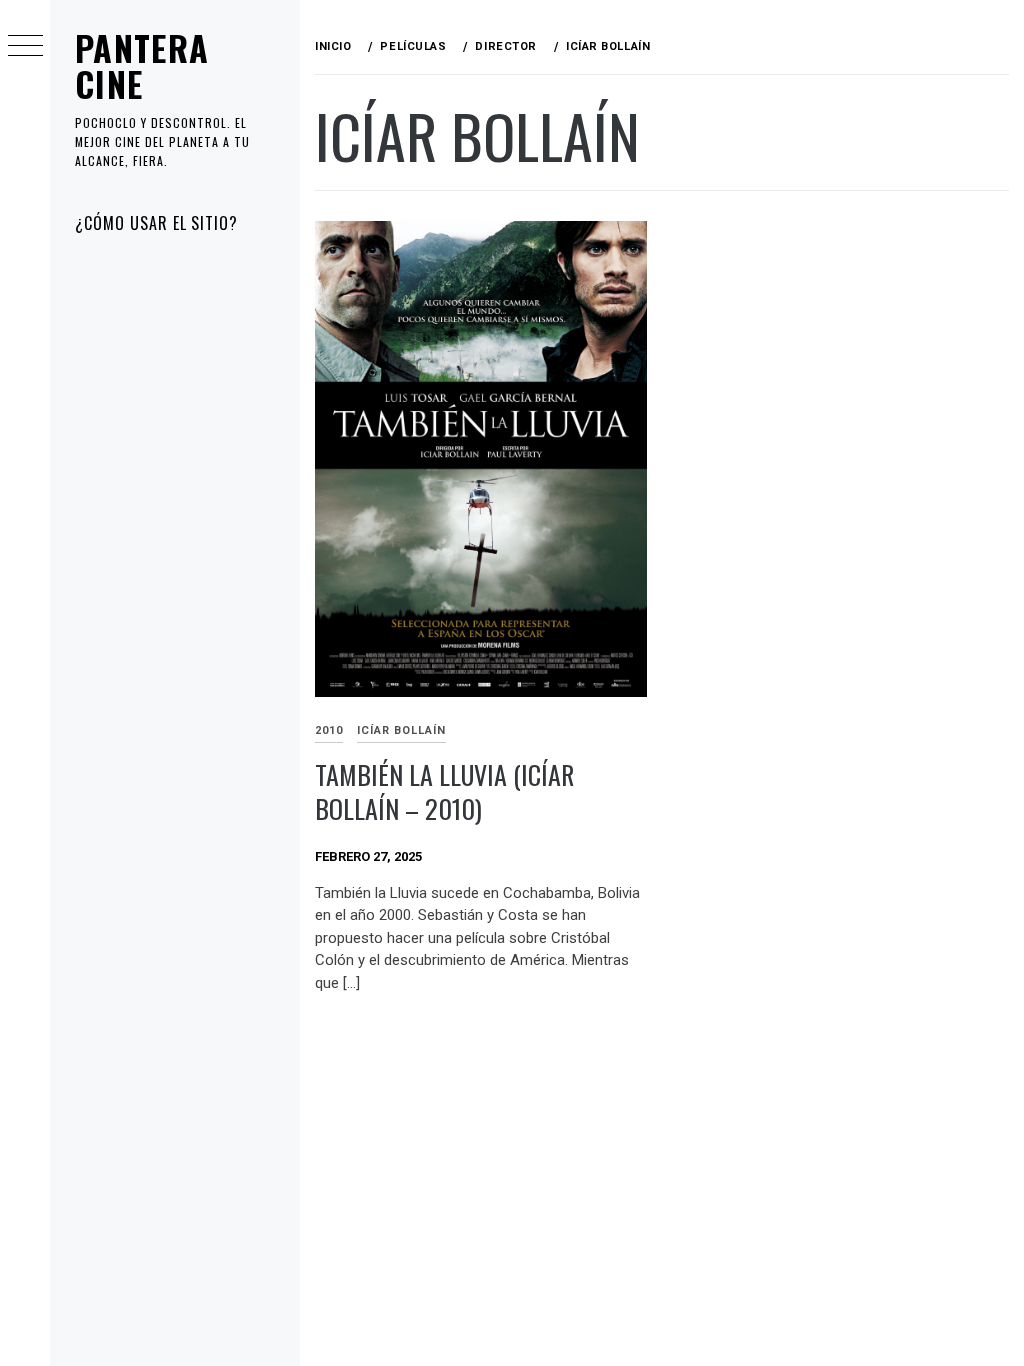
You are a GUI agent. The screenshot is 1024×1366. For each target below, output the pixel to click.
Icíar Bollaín (401, 730)
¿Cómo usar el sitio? (156, 223)
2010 (329, 730)
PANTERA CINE (142, 65)
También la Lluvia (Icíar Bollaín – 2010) (444, 792)
